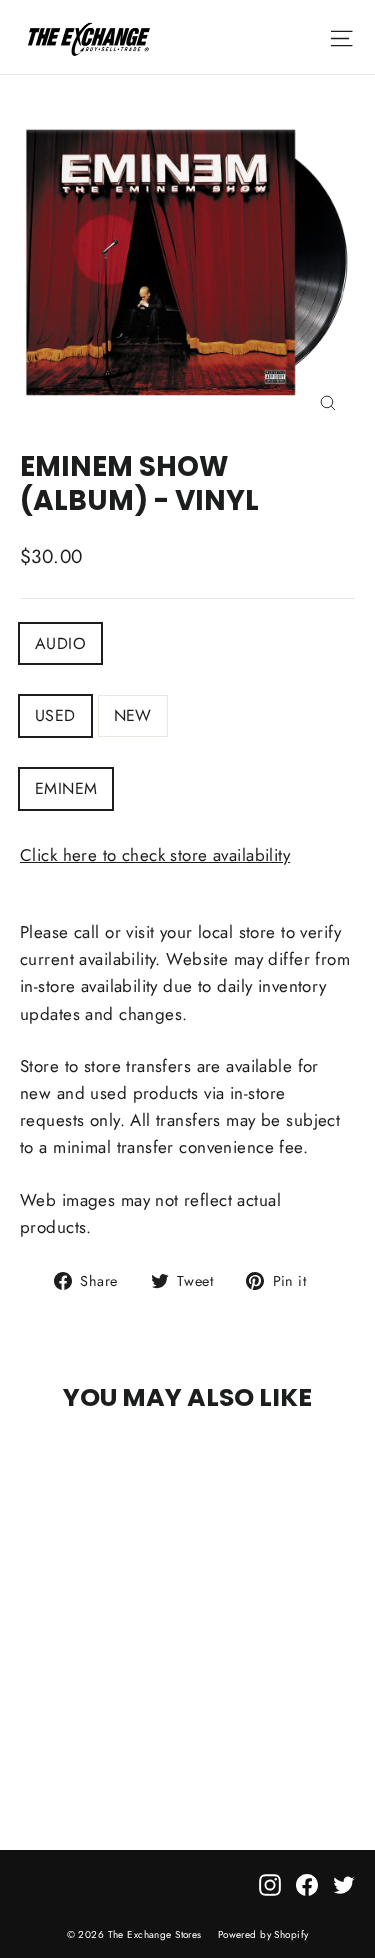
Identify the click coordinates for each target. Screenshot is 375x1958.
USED (55, 715)
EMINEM (66, 788)
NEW (133, 715)
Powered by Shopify (263, 1934)
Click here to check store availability (155, 855)
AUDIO (60, 643)
